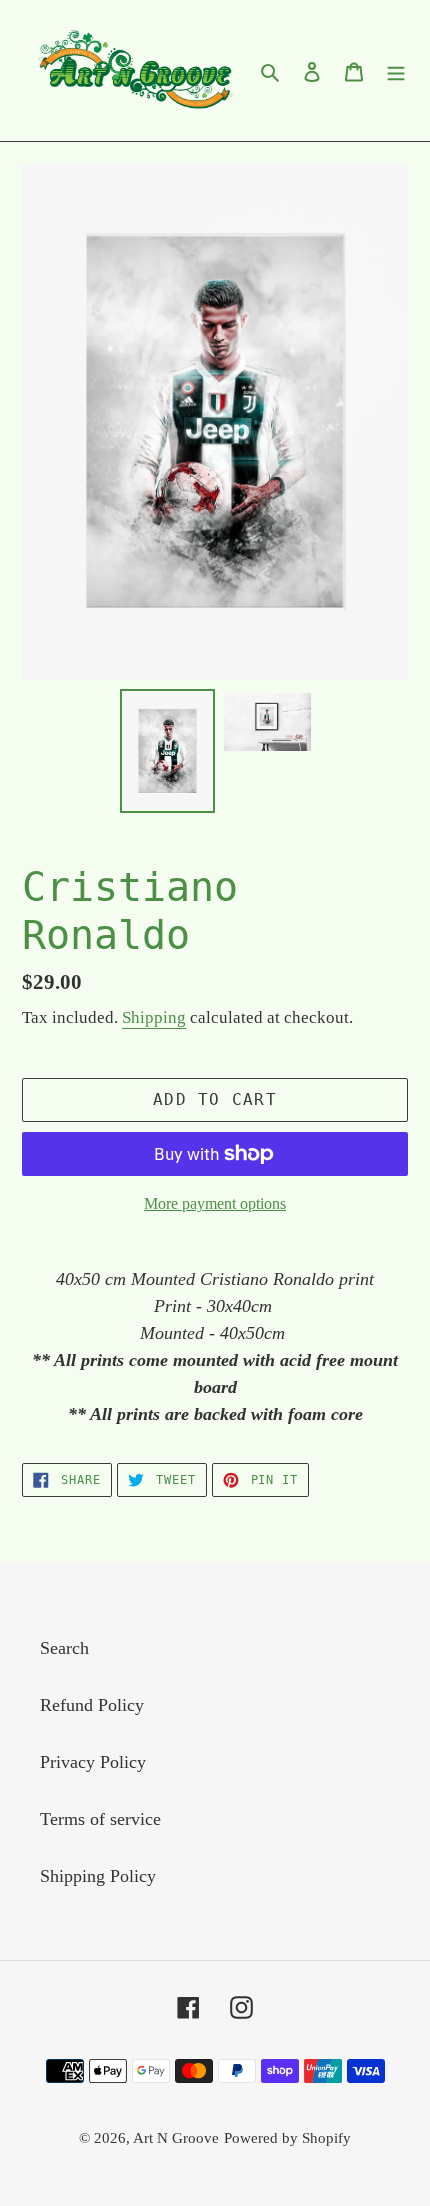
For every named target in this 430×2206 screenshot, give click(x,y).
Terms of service (100, 1819)
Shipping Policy (98, 1876)
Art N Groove (176, 2138)
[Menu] (396, 70)
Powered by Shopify (287, 2138)
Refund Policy (92, 1705)
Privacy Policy (93, 1762)
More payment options (215, 1203)
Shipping (154, 1017)
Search (64, 1648)
